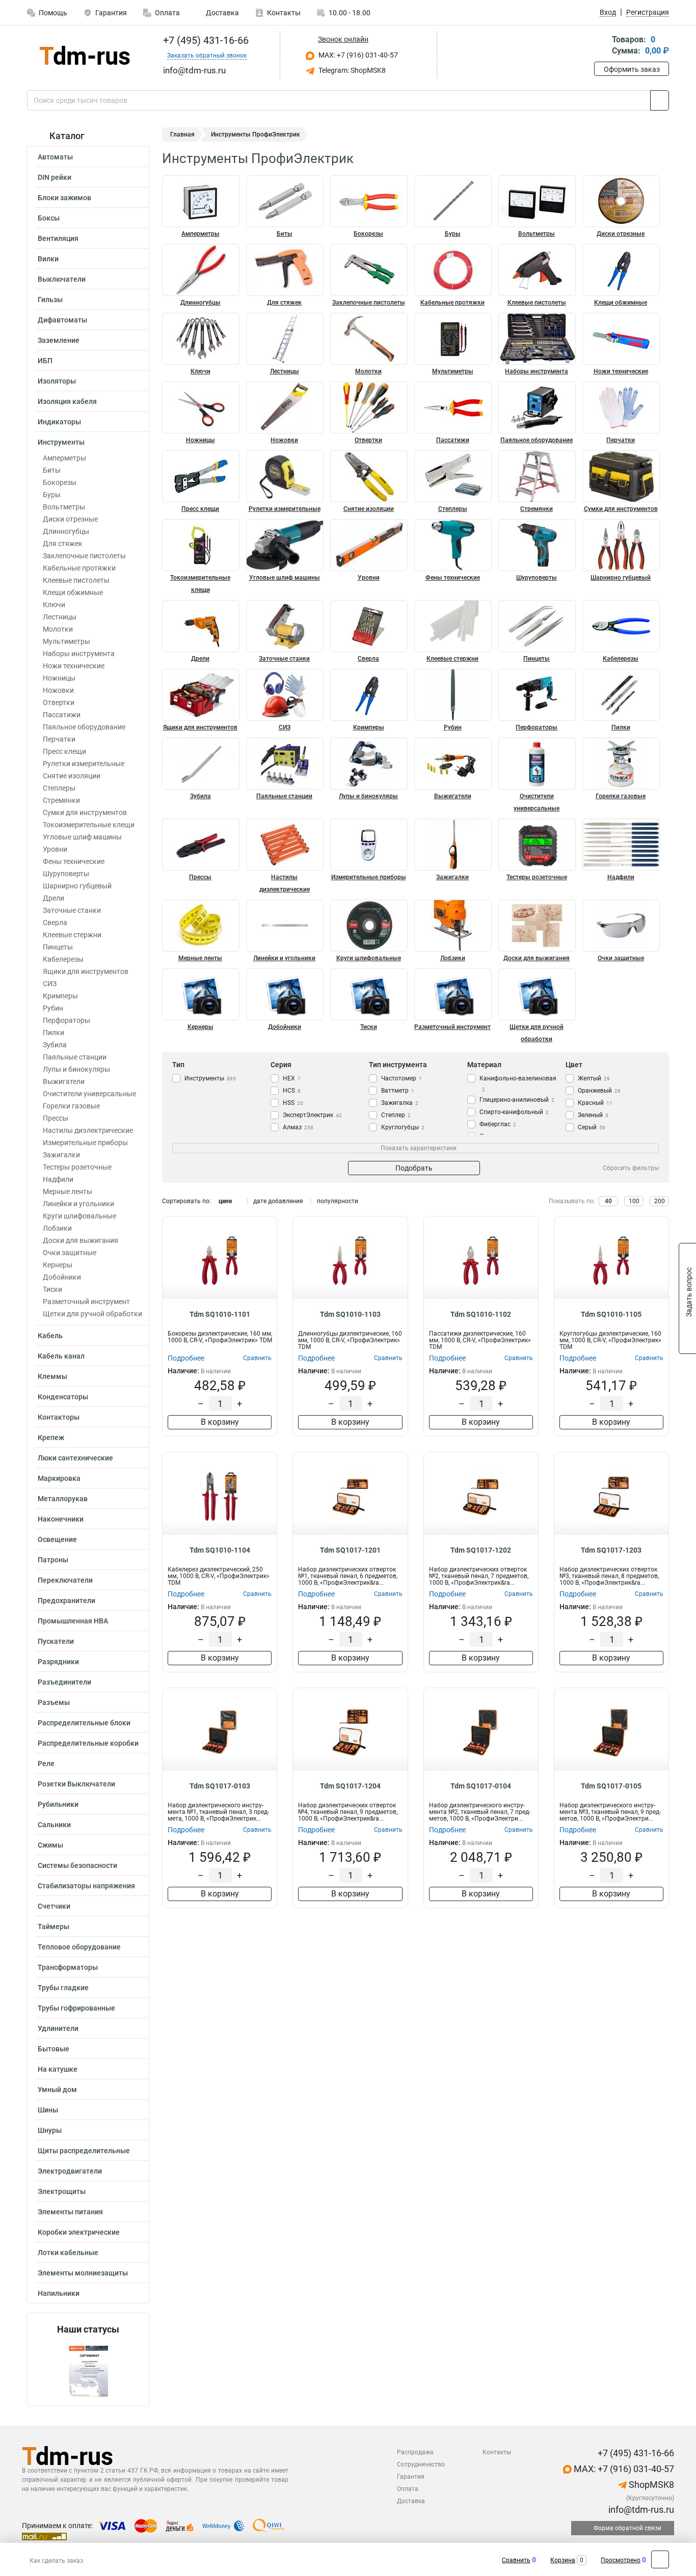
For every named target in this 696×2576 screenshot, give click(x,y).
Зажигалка (400, 1103)
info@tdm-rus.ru (640, 2510)
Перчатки (59, 739)
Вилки (48, 259)
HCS (292, 1091)
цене (225, 1201)
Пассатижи (62, 715)
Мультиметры (66, 641)
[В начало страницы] (660, 2559)
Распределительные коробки (88, 1743)
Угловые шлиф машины (82, 837)
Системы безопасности (77, 1865)
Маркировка (59, 1478)
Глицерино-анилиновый (517, 1100)
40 (608, 1201)
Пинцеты (58, 947)
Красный (595, 1103)
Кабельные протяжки (79, 568)
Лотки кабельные (68, 2253)
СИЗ (50, 984)
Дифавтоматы (62, 320)
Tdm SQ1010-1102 (481, 1314)
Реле (46, 1764)
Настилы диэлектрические (88, 1130)
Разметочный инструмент (86, 1301)
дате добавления (278, 1201)
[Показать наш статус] (88, 2370)
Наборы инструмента (79, 654)
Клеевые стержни (72, 935)
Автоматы (55, 157)
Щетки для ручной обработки (92, 1314)
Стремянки (61, 800)
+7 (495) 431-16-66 (205, 40)
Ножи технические (74, 666)
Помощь (53, 13)
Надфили (58, 1179)
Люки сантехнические (75, 1458)
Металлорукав (63, 1499)
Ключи (54, 605)
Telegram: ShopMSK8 (351, 70)
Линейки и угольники (78, 1204)
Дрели (53, 898)
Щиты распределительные (84, 2151)
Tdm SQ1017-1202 (481, 1550)
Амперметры (64, 458)
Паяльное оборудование (84, 727)
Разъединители (64, 1682)
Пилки (53, 1033)
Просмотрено (621, 2560)
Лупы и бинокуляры (76, 1069)
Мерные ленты (68, 1191)
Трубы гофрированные (76, 2008)
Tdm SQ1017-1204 (350, 1786)
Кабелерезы (63, 959)
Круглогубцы (403, 1127)
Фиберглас (498, 1124)
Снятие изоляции (72, 776)
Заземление (59, 340)
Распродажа (415, 2452)
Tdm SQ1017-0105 (611, 1786)
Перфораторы (66, 1020)
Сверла (55, 923)
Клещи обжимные (73, 592)
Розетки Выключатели (76, 1784)
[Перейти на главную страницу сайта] (84, 55)
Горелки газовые (71, 1106)
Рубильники (58, 1804)
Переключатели (65, 1580)
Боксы (49, 218)
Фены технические (74, 861)
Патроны (53, 1560)
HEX (292, 1078)
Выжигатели (64, 1081)
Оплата (167, 13)
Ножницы (59, 678)
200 (660, 1201)
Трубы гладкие (63, 1988)
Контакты (284, 13)
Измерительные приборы (85, 1143)
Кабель (50, 1336)
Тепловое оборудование (79, 1947)
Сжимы (50, 1845)
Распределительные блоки (84, 1723)
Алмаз (298, 1127)
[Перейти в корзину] (601, 46)
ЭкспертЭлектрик (312, 1115)
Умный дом (57, 2090)
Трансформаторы (68, 1967)
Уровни (55, 849)
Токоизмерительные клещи (89, 825)
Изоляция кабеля (67, 401)
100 (634, 1201)
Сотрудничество (421, 2464)
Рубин (53, 1008)
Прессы (56, 1118)
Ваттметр (398, 1091)
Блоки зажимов (64, 198)
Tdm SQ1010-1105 (611, 1314)
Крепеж (51, 1438)
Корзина (563, 2560)
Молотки (58, 629)
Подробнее (186, 1358)
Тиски (52, 1289)
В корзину (220, 1422)
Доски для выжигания (81, 1240)
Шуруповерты (66, 874)
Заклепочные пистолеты (84, 556)
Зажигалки (61, 1155)
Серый (592, 1127)
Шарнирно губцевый (77, 886)
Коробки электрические (79, 2232)
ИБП (45, 361)
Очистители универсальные (89, 1094)
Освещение (57, 1539)
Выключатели (62, 279)
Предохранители (66, 1601)
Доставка (222, 13)
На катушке (58, 2069)
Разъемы (54, 1702)
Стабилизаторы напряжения (86, 1886)
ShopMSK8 (650, 2485)
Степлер (396, 1115)
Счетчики (54, 1906)
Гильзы (50, 300)
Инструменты (61, 442)
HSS (293, 1103)
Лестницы (60, 617)
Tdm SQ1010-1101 (220, 1314)
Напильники (59, 2293)
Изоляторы (57, 381)
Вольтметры (64, 507)
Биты (52, 470)
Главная (182, 134)
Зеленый (593, 1115)
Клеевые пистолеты (76, 580)
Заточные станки (72, 910)
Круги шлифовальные (79, 1216)
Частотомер (401, 1078)
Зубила (55, 1045)
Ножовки (58, 690)
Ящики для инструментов (86, 971)
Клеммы (52, 1376)
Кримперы (60, 996)
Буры (52, 495)
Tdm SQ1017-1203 (611, 1550)
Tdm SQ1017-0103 (220, 1786)
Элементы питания (70, 2212)
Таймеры (53, 1927)
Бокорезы (60, 482)
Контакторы (59, 1417)
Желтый (594, 1078)
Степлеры (59, 788)
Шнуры (50, 2130)
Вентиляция (58, 238)
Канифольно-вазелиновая (518, 1083)
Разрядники (58, 1662)
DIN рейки (55, 177)
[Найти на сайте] (660, 100)
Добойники (62, 1277)
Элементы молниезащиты (83, 2273)
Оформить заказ (632, 69)
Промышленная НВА (73, 1621)
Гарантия (111, 13)
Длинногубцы (66, 531)
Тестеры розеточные (77, 1167)
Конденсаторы (63, 1397)
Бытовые (53, 2049)
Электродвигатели (70, 2171)
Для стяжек (63, 544)
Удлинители (58, 2028)
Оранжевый (599, 1091)
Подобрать (414, 1168)
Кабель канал (61, 1356)
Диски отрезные (70, 519)
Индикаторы (59, 422)
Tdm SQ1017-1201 (350, 1550)
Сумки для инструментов (85, 812)
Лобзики (57, 1228)
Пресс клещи (64, 751)
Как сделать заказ (56, 2561)
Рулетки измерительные (84, 764)
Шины (48, 2110)
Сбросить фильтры (631, 1168)
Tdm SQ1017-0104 (481, 1786)
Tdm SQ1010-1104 (220, 1550)
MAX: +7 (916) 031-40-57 (357, 55)
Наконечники (61, 1519)
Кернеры (58, 1265)
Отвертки (59, 702)
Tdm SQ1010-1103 (350, 1314)
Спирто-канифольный (514, 1112)
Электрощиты (62, 2191)
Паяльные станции (75, 1057)
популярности (338, 1201)
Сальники (54, 1825)
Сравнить (516, 2560)
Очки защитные (70, 1253)
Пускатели (56, 1641)
